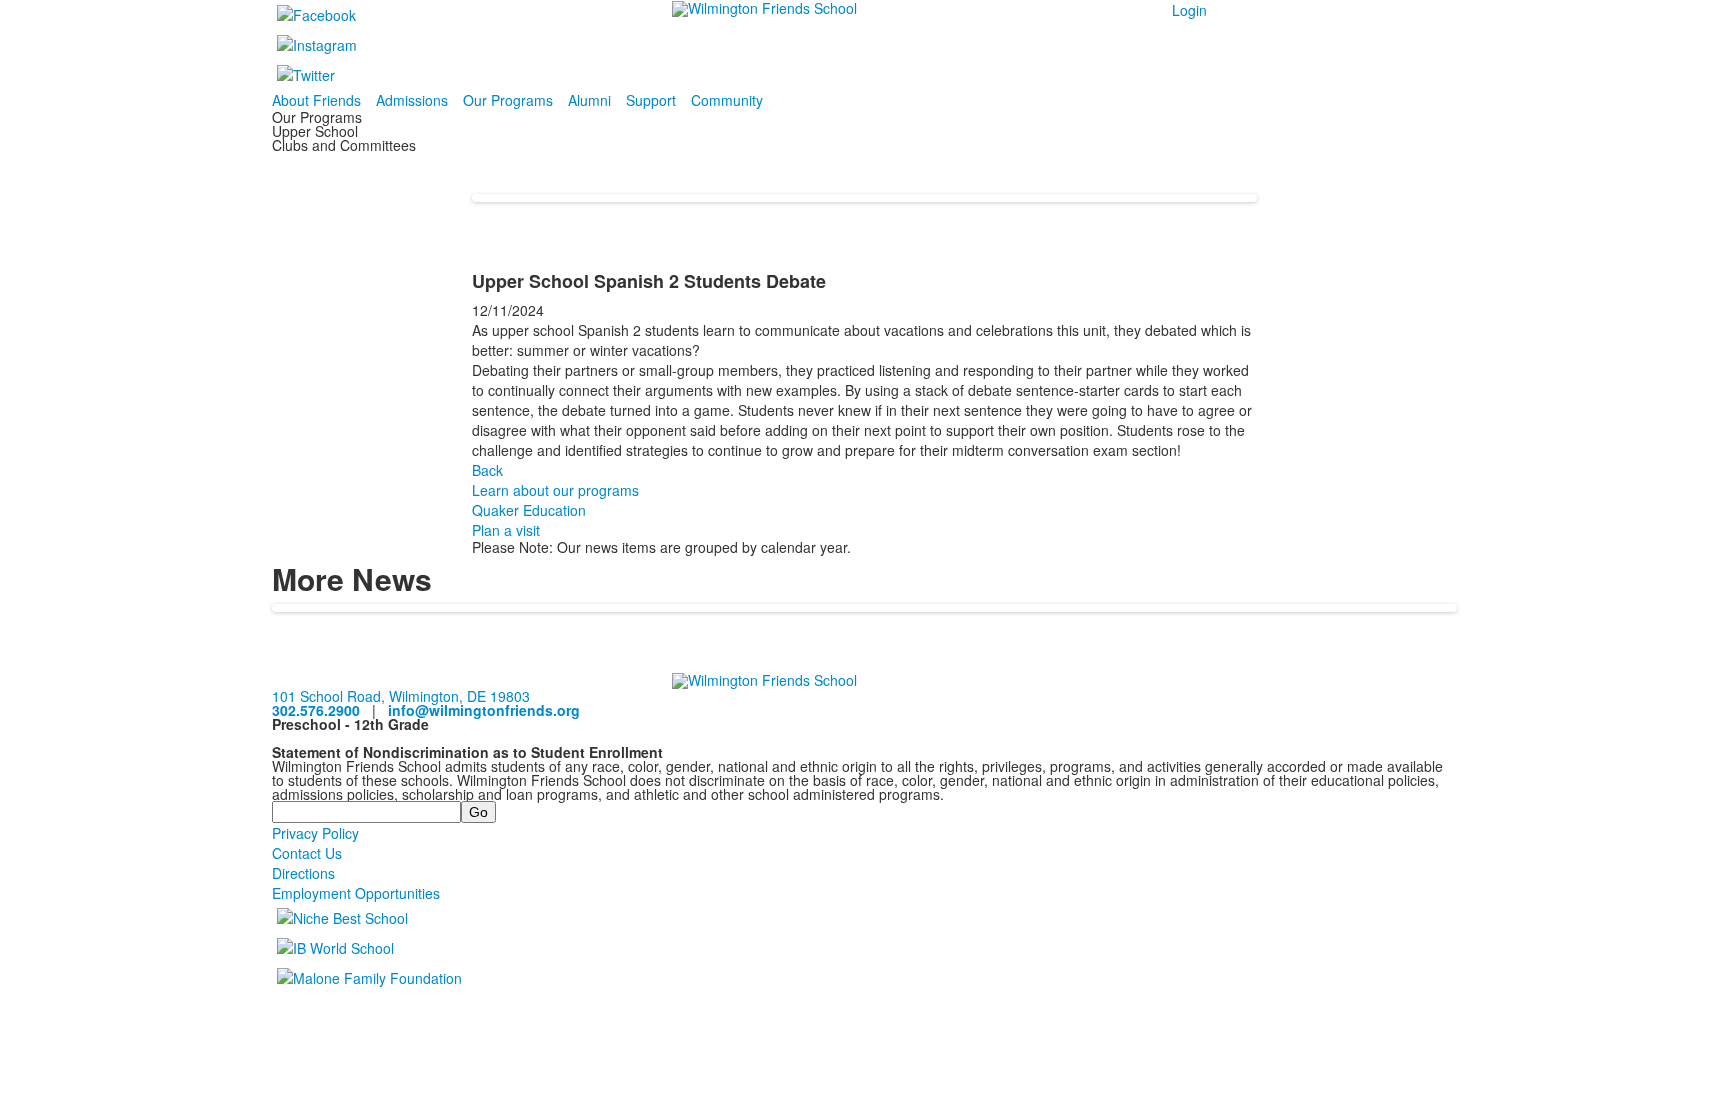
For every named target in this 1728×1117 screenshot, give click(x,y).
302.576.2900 (316, 710)
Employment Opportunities (356, 893)
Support (651, 100)
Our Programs (508, 100)
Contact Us (307, 853)
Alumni (589, 100)
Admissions (412, 100)
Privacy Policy (315, 833)
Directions (303, 873)
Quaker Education (529, 510)
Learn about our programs (555, 490)
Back (487, 470)
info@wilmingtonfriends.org (484, 710)
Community (727, 100)
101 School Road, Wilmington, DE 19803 (401, 696)
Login (1189, 10)
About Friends (316, 100)
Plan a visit (506, 530)
